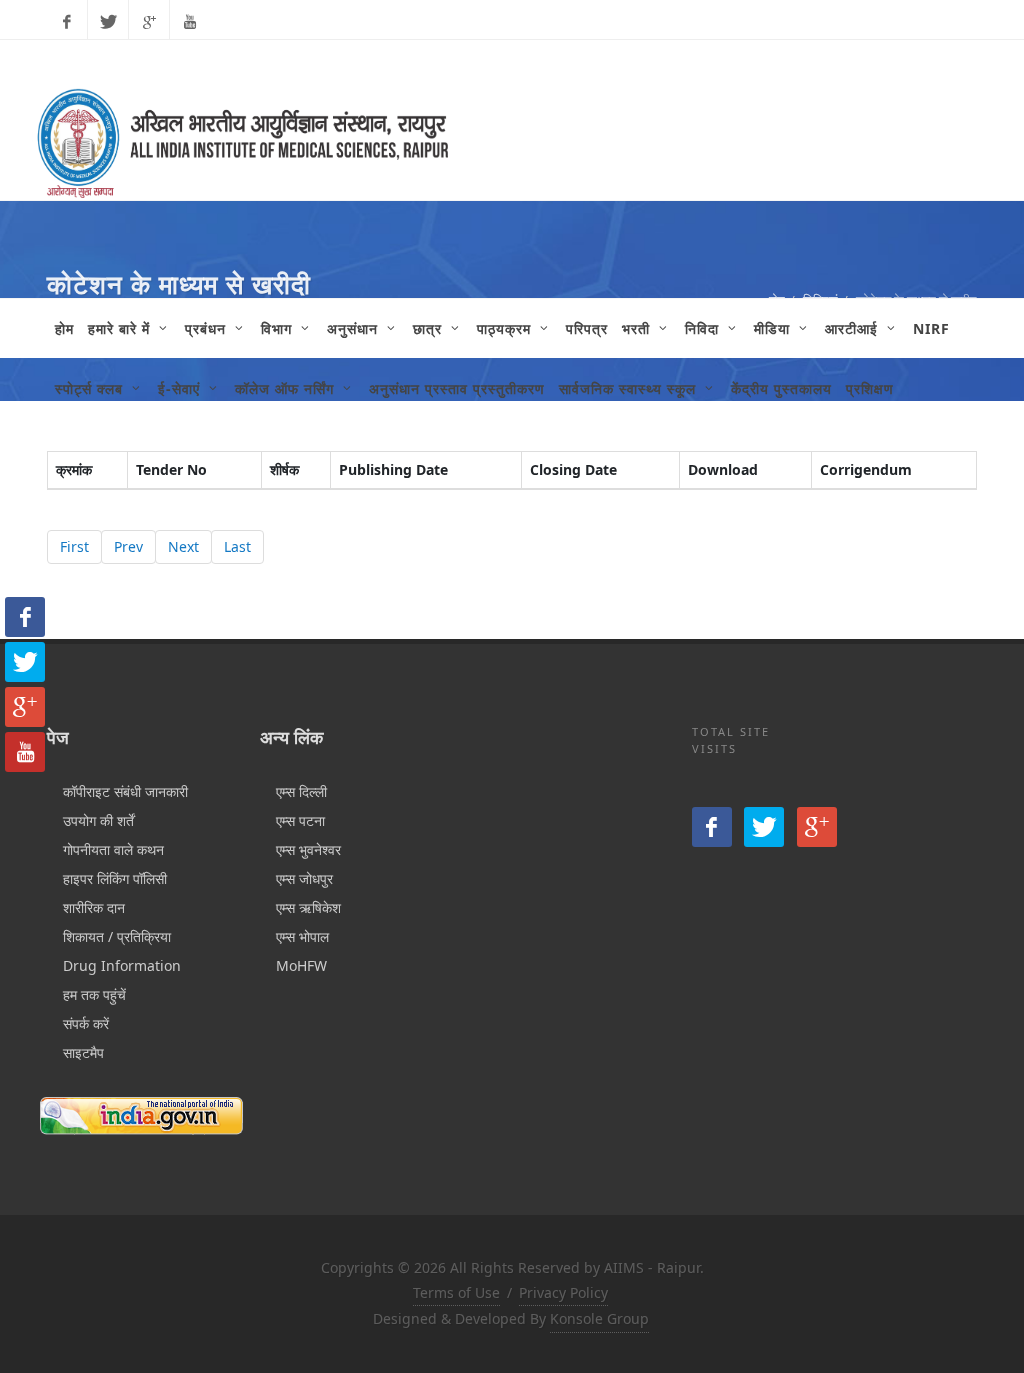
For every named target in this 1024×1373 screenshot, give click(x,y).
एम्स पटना (300, 820)
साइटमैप (83, 1052)
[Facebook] (67, 22)
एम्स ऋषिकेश (308, 907)
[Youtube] (190, 22)
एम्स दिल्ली (301, 791)
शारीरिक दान (94, 907)
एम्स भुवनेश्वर (308, 849)
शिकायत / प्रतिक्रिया (117, 936)
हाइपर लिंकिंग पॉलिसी (115, 878)
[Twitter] (108, 22)
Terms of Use (456, 1292)
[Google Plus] (149, 22)
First (74, 546)
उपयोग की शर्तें (98, 820)
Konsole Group (599, 1318)
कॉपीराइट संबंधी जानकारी (125, 791)
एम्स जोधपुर (304, 878)
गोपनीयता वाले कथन (113, 849)
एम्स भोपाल (302, 936)
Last (237, 546)
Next (183, 546)
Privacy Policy (563, 1292)
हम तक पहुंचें (94, 994)
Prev (128, 546)
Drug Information (122, 965)
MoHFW (301, 965)
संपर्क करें (86, 1023)
